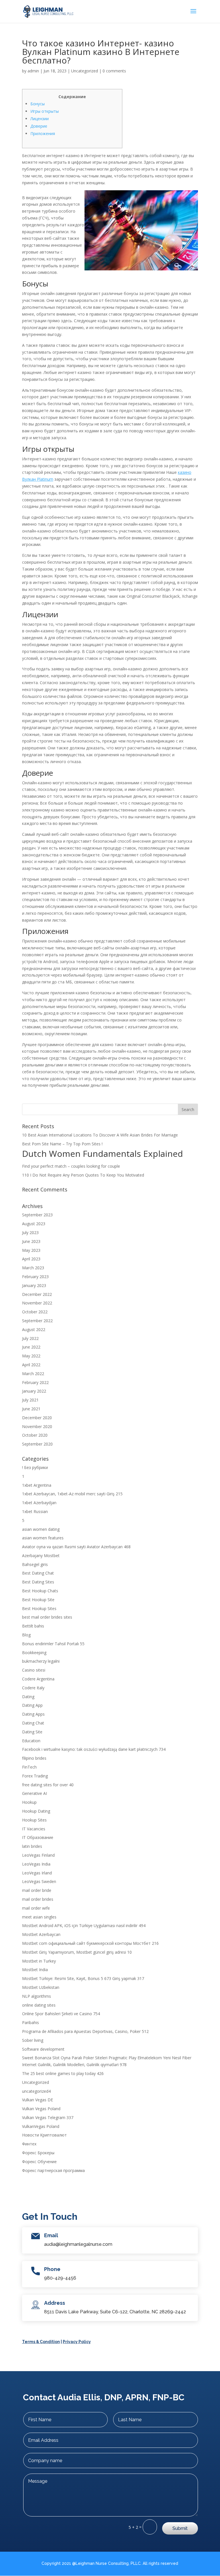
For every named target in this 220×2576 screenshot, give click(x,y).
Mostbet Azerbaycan (41, 1934)
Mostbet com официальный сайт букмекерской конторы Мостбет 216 (90, 1943)
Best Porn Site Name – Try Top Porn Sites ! (62, 1144)
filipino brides (34, 1758)
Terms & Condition (41, 2342)
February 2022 (35, 1382)
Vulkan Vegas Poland (41, 2109)
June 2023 (31, 1241)
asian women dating (41, 1529)
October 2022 (35, 1312)
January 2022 (34, 1391)
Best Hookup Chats (40, 1591)
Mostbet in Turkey (39, 1961)
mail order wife (36, 1908)
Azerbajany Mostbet (41, 1556)
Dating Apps (33, 1714)
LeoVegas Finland (38, 1855)
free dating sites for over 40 (48, 1785)
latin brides (32, 1846)
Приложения (43, 133)
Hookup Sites (34, 1820)
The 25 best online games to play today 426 (63, 2073)
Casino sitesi (34, 1670)
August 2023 (34, 1224)
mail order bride (37, 1890)
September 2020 (37, 1444)
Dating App (32, 1705)
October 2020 (35, 1435)
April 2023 (31, 1259)
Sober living (33, 2040)
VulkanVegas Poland (41, 2126)
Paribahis (31, 2022)
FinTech (29, 1767)
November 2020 (37, 1426)
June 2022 (31, 1347)
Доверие (39, 126)
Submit (180, 2528)
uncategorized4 (36, 2091)
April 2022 (31, 1365)
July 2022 (30, 1338)
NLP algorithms (37, 1996)
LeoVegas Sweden (39, 1881)
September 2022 (37, 1321)
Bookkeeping (34, 1653)
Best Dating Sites (38, 1582)
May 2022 (31, 1356)
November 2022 (37, 1303)
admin (33, 71)
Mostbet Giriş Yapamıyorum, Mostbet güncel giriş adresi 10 (77, 1952)
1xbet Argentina (37, 1485)
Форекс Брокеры (38, 2153)
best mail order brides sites (47, 1617)
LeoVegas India (36, 1864)
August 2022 (34, 1329)
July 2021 (30, 1400)
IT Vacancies (34, 1829)
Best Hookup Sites (39, 1608)
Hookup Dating (36, 1811)
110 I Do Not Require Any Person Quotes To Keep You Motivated (83, 1175)
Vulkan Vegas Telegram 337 (48, 2117)
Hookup (29, 1802)
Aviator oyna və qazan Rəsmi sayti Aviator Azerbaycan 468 (76, 1547)
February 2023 (35, 1277)
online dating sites (39, 2005)
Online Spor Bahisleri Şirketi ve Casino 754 (61, 2014)
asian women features (43, 1538)
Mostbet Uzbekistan (41, 1987)
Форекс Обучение (39, 2162)
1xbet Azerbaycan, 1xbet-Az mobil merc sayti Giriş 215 (72, 1494)
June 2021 (31, 1409)
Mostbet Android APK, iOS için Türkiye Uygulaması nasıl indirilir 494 (84, 1925)
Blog (26, 1635)
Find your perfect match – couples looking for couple (71, 1166)
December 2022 (37, 1294)
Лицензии (40, 119)
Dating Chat (33, 1723)
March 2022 (33, 1374)
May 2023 (31, 1250)
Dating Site (32, 1732)
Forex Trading (35, 1776)
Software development (43, 2049)
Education (31, 1741)
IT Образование (38, 1837)
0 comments (114, 71)
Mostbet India (35, 1970)
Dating (28, 1697)
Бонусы (38, 104)
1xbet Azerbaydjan (39, 1503)
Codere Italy (33, 1688)
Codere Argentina (38, 1679)
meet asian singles (39, 1917)
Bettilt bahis (33, 1626)
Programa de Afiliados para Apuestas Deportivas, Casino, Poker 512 (85, 2031)
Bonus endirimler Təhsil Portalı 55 (53, 1644)
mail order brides (38, 1899)
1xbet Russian (35, 1511)
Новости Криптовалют (44, 2135)
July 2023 (30, 1232)
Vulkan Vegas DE (38, 2100)
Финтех (29, 2144)
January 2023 (34, 1285)
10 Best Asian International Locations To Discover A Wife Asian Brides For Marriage (100, 1135)
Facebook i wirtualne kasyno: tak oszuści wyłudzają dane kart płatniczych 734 (94, 1749)
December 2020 (37, 1418)
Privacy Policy (77, 2342)
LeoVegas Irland (37, 1873)
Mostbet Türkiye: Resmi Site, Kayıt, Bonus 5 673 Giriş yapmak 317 (83, 1978)
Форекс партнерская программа (53, 2170)
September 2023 (37, 1215)
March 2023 (33, 1268)
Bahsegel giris (35, 1564)
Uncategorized (85, 71)
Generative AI (35, 1793)
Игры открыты (45, 111)
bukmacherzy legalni (41, 1661)
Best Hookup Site (38, 1600)
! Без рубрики (35, 1467)
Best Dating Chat (38, 1573)
